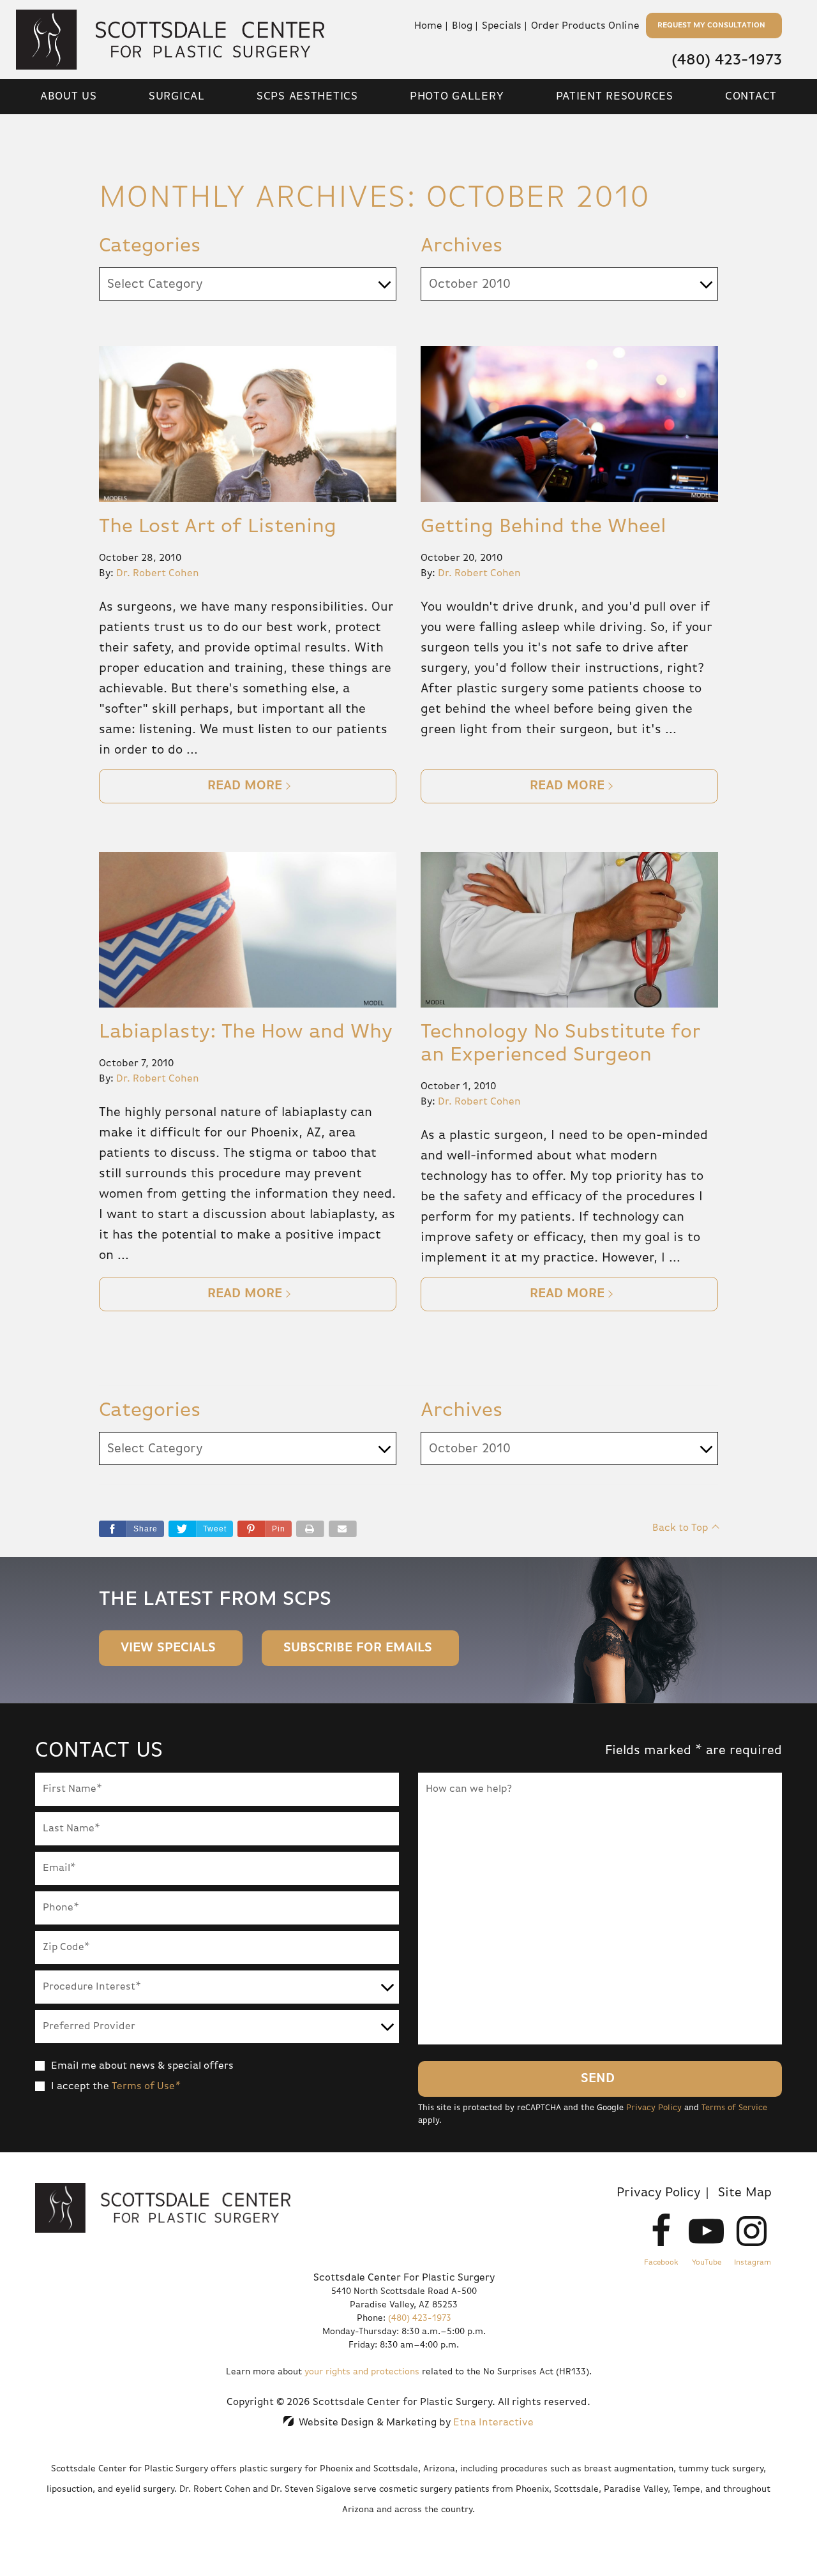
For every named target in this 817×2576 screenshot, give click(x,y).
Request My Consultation (711, 26)
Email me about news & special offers (142, 2066)
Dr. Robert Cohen (158, 574)
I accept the (80, 2087)
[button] (265, 1529)
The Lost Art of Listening (218, 526)
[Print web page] (310, 1529)
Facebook (661, 2263)
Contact (751, 96)
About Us (69, 96)
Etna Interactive (493, 2423)
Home (428, 26)
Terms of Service (734, 2108)
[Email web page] (343, 1529)
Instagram (753, 2263)
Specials (502, 26)
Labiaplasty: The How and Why (246, 1032)
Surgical (177, 96)
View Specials (168, 1648)
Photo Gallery (457, 96)
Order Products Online (585, 26)
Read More (245, 786)
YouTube (707, 2263)
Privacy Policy (654, 2108)
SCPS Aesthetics (307, 96)
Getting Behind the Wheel (543, 526)
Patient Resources (615, 96)
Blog (462, 26)
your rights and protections (362, 2372)
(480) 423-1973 (420, 2318)
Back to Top (680, 1528)
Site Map (745, 2193)
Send (598, 2079)
